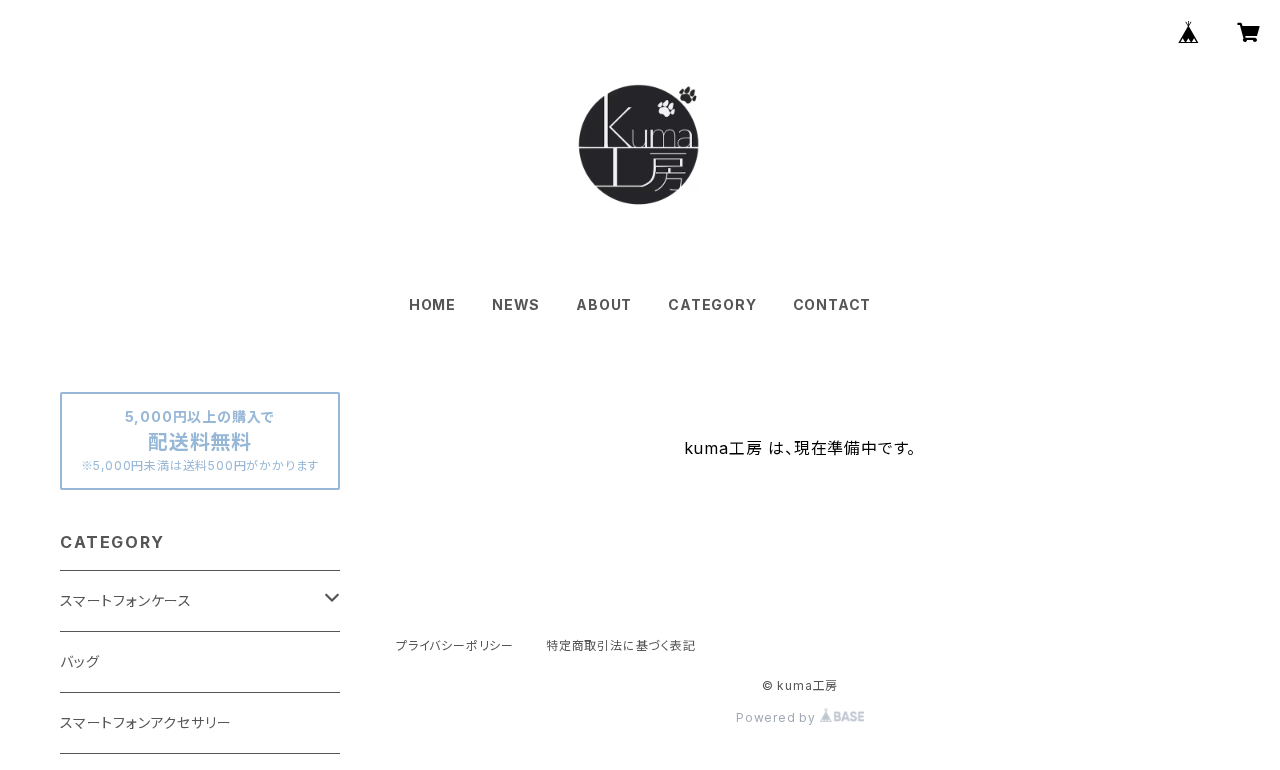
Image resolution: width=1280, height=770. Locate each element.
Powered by (778, 717)
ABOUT (604, 304)
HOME (432, 304)
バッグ (79, 661)
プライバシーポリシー (455, 645)
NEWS (516, 304)
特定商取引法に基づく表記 (621, 645)
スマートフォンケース (126, 600)
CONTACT (832, 304)
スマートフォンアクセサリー (145, 722)
